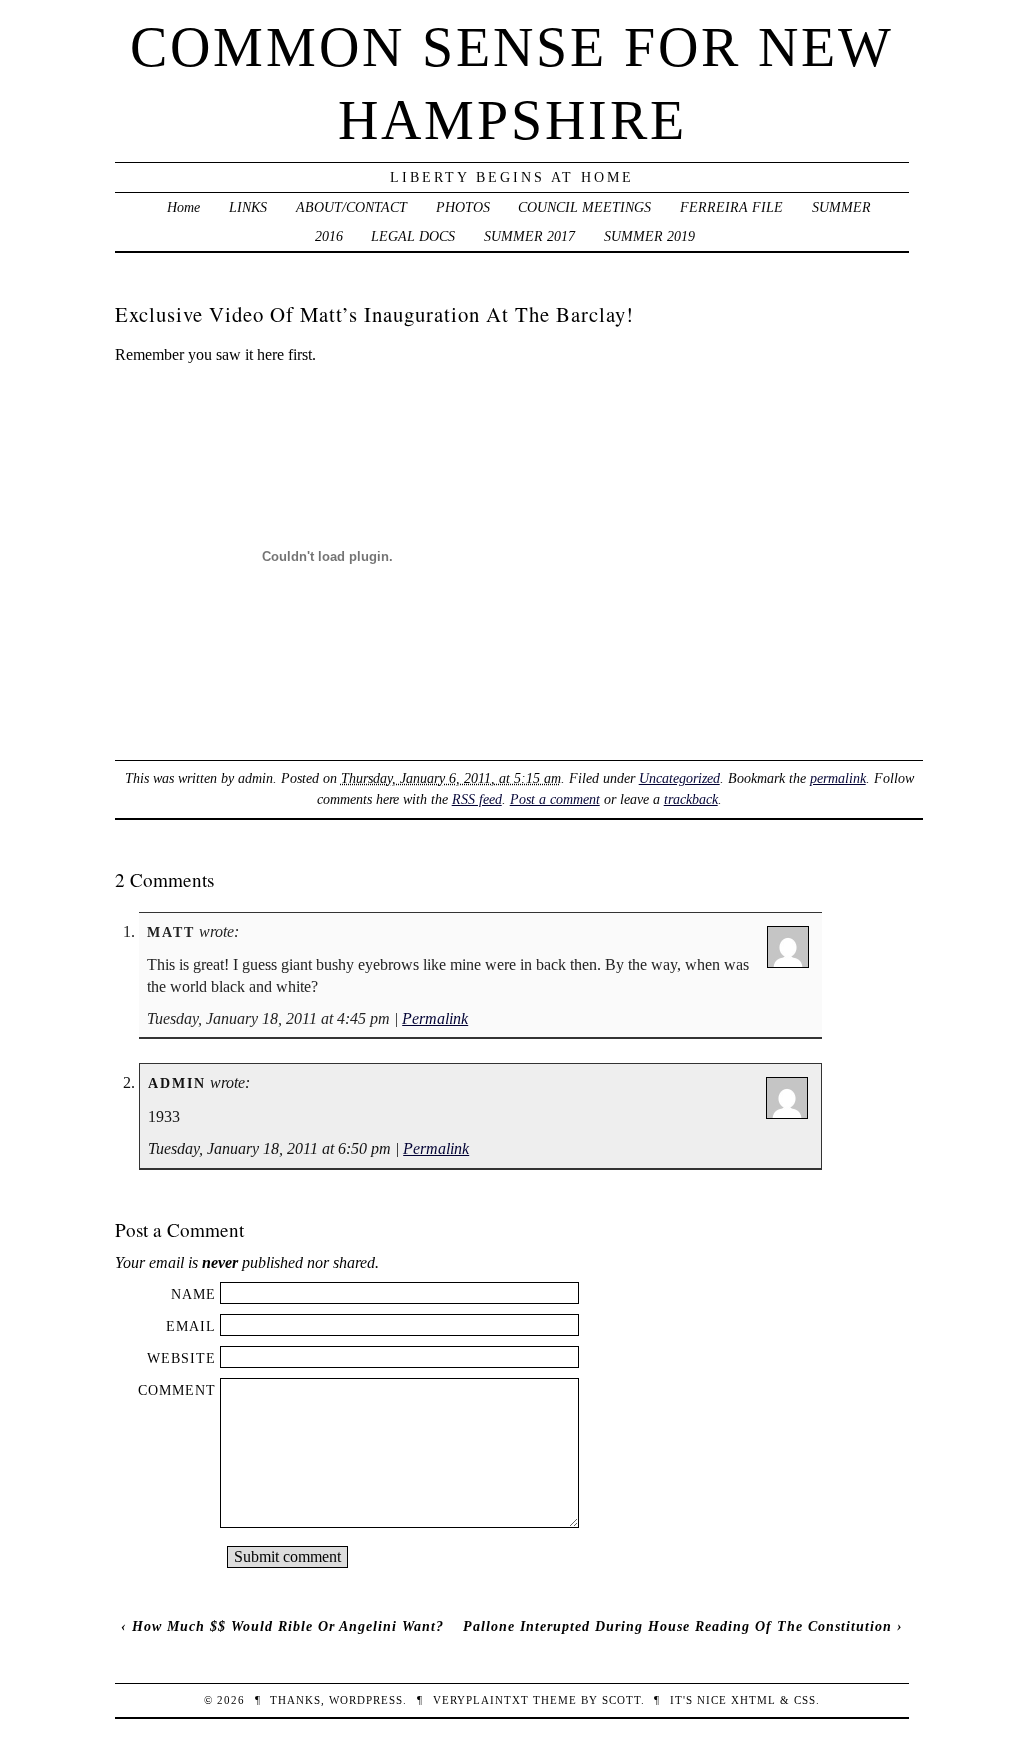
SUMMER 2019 (649, 236)
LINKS (248, 207)
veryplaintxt (481, 1700)
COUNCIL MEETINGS (584, 207)
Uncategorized (679, 778)
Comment (177, 1390)
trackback (691, 799)
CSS (805, 1700)
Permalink (435, 1018)
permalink (838, 778)
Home (183, 207)
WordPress (366, 1700)
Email (191, 1326)
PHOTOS (463, 207)
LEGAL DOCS (413, 236)
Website (181, 1358)
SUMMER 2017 (529, 236)
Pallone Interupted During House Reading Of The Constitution (677, 1626)
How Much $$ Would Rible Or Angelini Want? (288, 1626)
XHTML (753, 1700)
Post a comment (555, 799)
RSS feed (477, 799)
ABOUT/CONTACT (351, 207)
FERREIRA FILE (731, 207)
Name (193, 1294)
